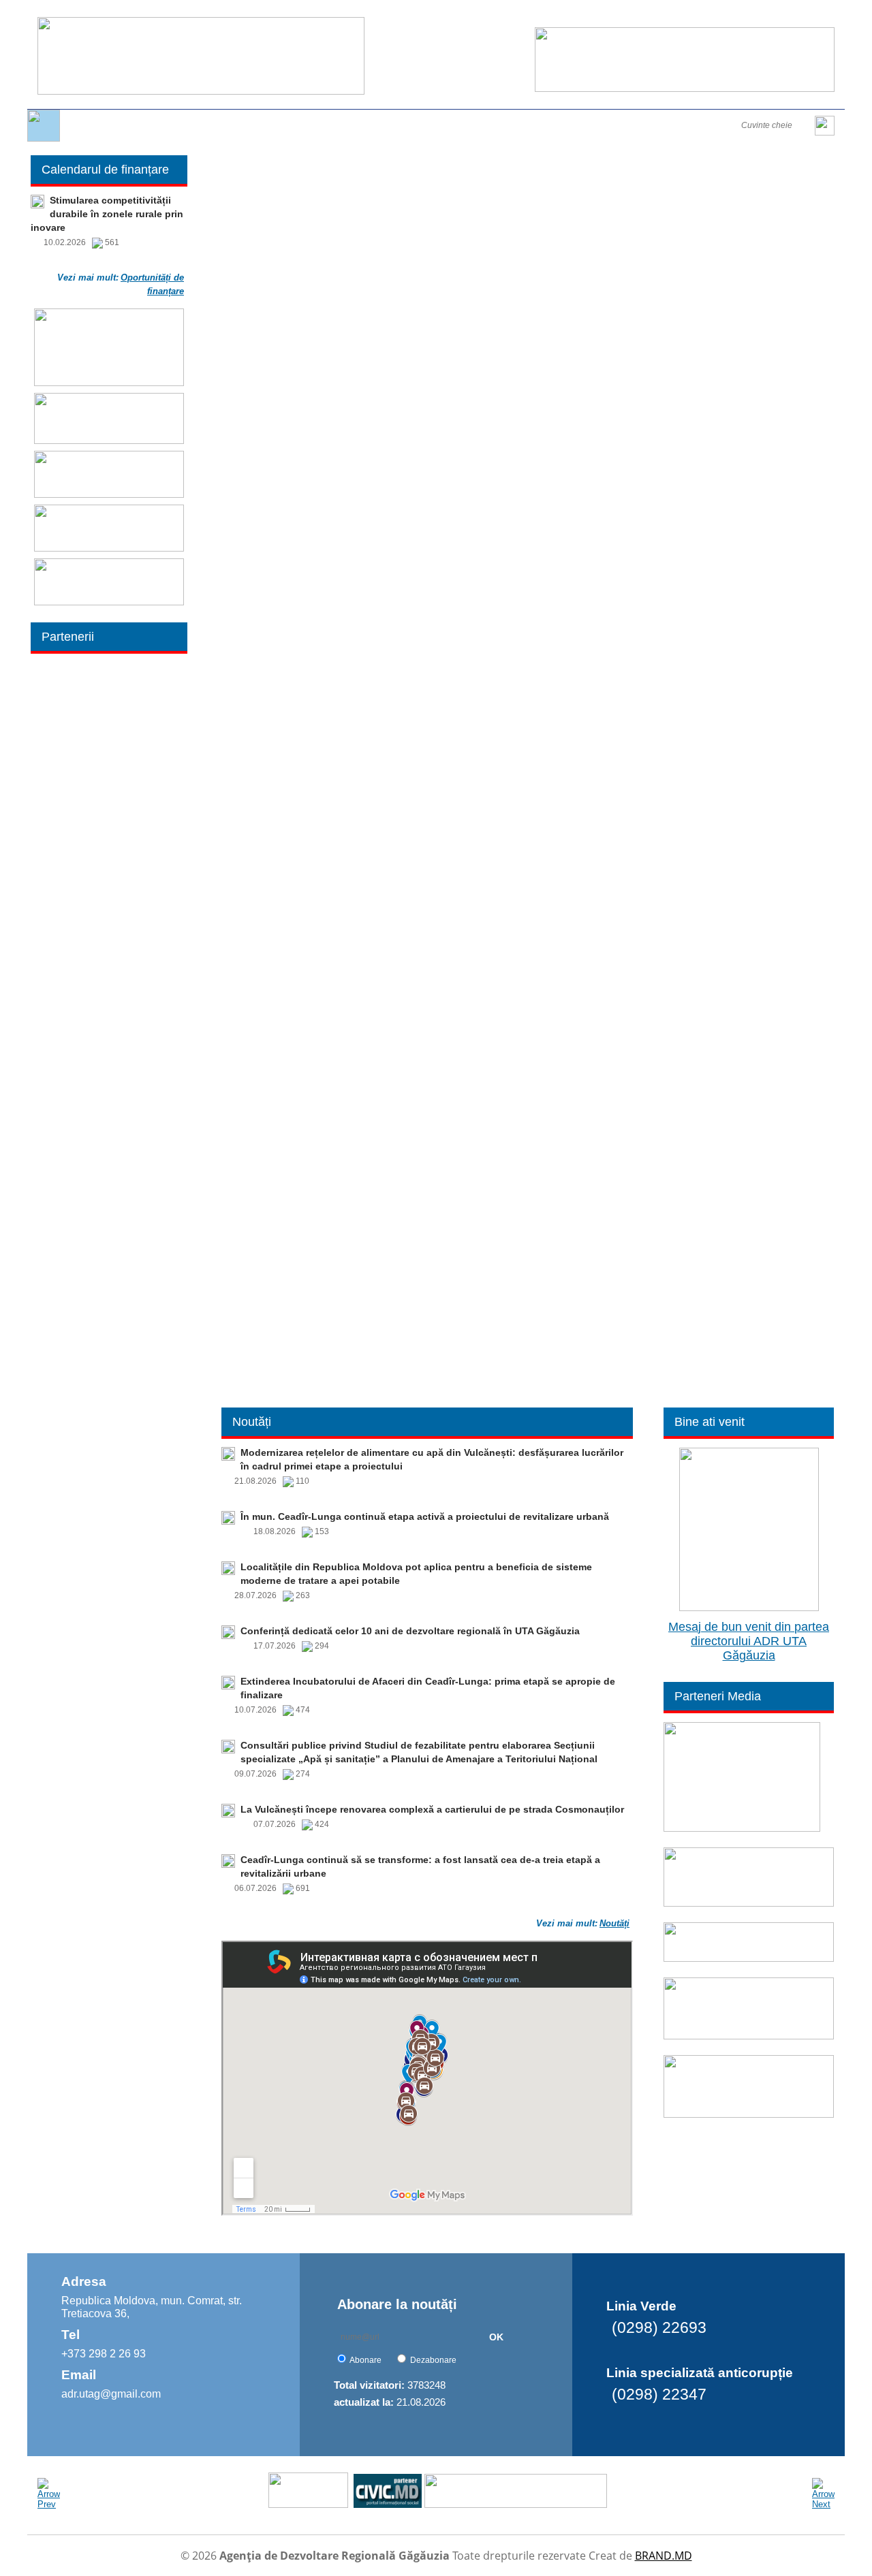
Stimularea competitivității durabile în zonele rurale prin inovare (107, 214)
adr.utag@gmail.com (111, 2394)
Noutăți (614, 1923)
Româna (662, 15)
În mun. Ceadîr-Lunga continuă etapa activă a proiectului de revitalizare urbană (425, 1516)
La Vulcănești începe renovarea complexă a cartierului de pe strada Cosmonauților (432, 1809)
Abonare (365, 2360)
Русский (739, 15)
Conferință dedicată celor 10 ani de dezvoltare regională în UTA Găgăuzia (410, 1631)
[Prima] (44, 139)
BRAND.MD (664, 2556)
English (701, 15)
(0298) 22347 (659, 2394)
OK (496, 2337)
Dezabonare (433, 2360)
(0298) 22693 (659, 2327)
